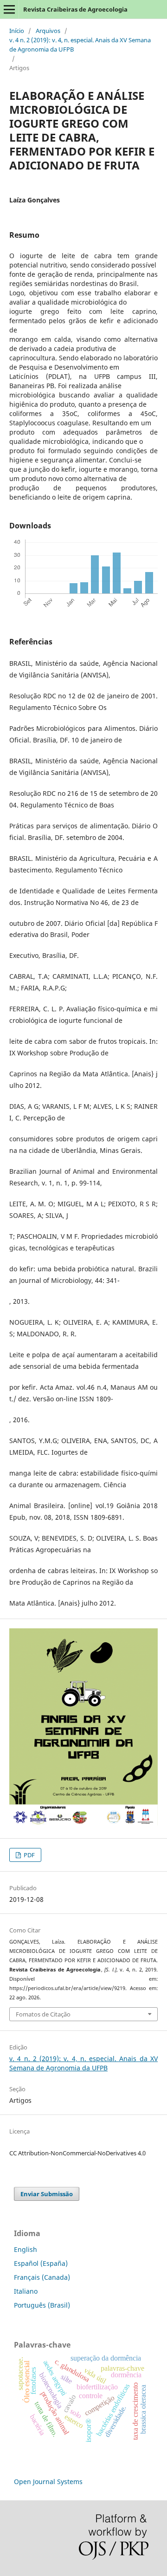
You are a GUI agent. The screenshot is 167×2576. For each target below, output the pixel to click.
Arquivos (48, 31)
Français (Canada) (42, 2277)
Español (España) (41, 2263)
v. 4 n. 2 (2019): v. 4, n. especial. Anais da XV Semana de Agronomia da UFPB (80, 45)
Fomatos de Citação (43, 2014)
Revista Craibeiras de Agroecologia (75, 9)
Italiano (26, 2291)
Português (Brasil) (42, 2305)
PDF (29, 1855)
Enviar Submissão (47, 2194)
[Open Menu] (9, 9)
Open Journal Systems (48, 2482)
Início (17, 31)
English (26, 2249)
